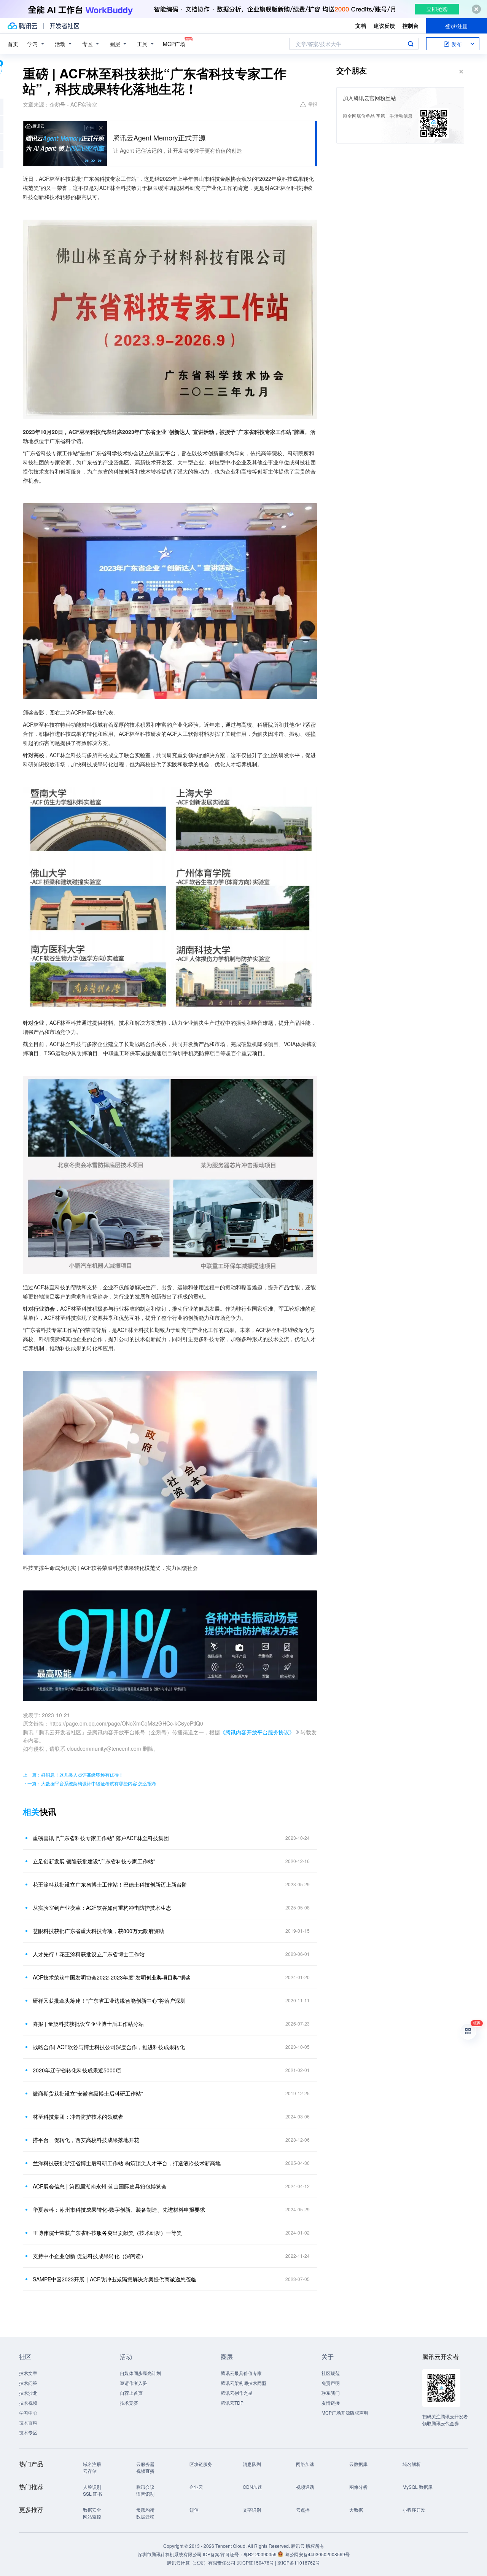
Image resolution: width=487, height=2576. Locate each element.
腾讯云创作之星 (237, 2393)
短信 (194, 2510)
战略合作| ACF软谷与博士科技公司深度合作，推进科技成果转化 (109, 2047)
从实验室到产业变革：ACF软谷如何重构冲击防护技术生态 (102, 1908)
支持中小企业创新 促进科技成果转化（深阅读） (89, 2256)
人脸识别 (92, 2487)
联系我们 (331, 2393)
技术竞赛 (129, 2403)
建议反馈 (384, 26)
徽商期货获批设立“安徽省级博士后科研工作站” (88, 2093)
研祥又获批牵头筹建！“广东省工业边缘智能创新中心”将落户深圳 (109, 2000)
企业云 (196, 2487)
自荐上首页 (131, 2393)
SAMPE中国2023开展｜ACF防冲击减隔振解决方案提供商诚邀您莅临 (115, 2279)
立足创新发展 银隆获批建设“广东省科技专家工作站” (94, 1861)
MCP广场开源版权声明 (345, 2413)
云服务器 (145, 2464)
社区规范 (331, 2373)
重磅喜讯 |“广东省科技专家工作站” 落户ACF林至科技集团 (101, 1838)
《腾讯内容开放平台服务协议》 (257, 1732)
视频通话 (305, 2487)
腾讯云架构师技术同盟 (243, 2383)
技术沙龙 (28, 2393)
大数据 (356, 2510)
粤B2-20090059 (261, 2554)
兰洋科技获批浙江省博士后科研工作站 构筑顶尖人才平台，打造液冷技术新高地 (127, 2163)
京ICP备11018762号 (299, 2562)
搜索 (411, 44)
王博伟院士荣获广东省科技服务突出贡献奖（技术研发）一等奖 (107, 2233)
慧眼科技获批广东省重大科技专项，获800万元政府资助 (99, 1931)
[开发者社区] (64, 26)
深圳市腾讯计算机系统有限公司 (170, 2554)
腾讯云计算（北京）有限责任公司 (201, 2562)
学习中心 (28, 2413)
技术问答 (28, 2383)
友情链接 (331, 2403)
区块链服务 (201, 2464)
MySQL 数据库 (418, 2487)
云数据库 (358, 2464)
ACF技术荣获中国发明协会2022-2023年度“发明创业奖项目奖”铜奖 (112, 1977)
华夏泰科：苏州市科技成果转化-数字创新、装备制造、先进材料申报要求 (119, 2209)
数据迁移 (145, 2516)
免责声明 (331, 2383)
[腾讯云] (22, 26)
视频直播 (145, 2471)
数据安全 (92, 2510)
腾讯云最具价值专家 (241, 2373)
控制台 (411, 26)
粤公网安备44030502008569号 (317, 2554)
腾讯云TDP (232, 2403)
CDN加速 (252, 2487)
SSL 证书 (92, 2494)
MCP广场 (174, 44)
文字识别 (252, 2510)
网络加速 (305, 2464)
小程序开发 (414, 2510)
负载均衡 (145, 2510)
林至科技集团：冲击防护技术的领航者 (78, 2117)
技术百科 (28, 2422)
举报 (313, 104)
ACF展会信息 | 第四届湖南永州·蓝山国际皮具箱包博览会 (100, 2186)
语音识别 (145, 2494)
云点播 (303, 2510)
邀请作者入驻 (134, 2383)
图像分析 (358, 2487)
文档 (361, 26)
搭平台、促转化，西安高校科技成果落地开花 (86, 2140)
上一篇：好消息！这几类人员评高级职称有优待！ (73, 1774)
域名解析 (412, 2464)
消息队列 (252, 2464)
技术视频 (28, 2403)
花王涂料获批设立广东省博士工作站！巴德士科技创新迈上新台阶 (110, 1884)
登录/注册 (457, 26)
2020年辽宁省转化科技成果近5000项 (77, 2070)
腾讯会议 (145, 2487)
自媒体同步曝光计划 (140, 2373)
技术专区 (28, 2432)
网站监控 (92, 2516)
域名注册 (92, 2464)
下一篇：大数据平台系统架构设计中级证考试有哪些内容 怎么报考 (90, 1783)
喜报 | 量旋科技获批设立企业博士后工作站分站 (88, 2024)
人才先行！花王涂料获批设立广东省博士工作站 (89, 1954)
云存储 (90, 2471)
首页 (13, 44)
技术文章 (28, 2373)
